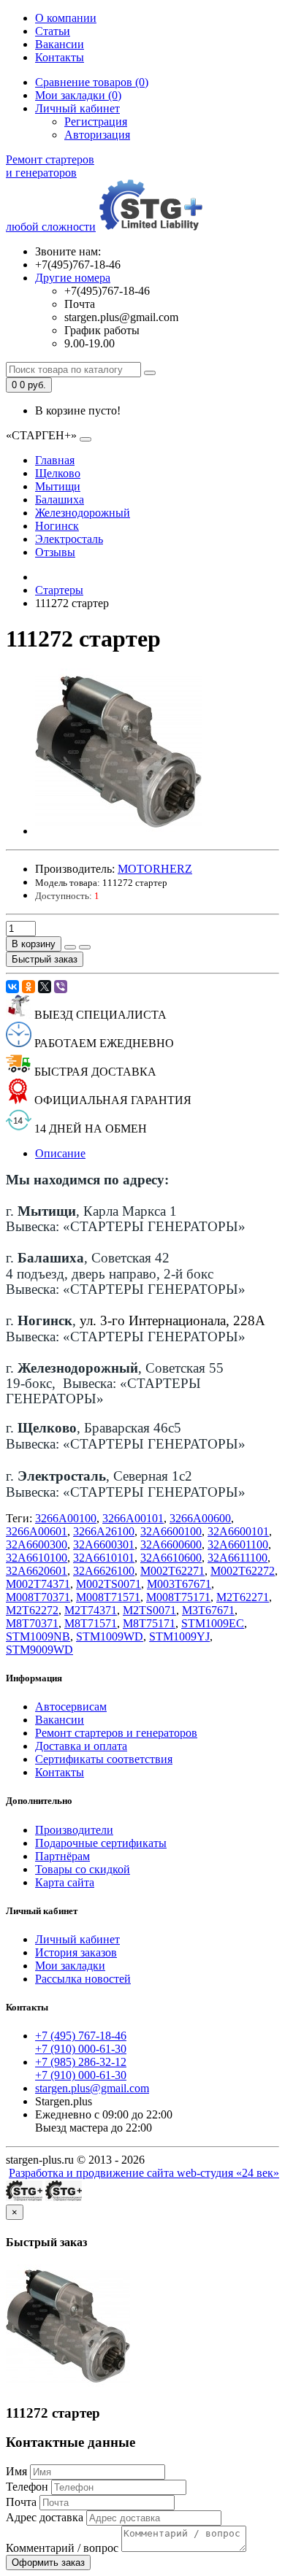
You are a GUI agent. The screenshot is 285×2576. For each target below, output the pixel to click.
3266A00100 (66, 1518)
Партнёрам (62, 1856)
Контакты (60, 57)
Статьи (53, 31)
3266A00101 (133, 1518)
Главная (55, 460)
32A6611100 (237, 1558)
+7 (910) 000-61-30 (81, 2049)
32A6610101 (104, 1558)
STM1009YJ (179, 1636)
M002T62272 (243, 1571)
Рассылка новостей (83, 1979)
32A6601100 (238, 1545)
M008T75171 (178, 1597)
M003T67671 (179, 1584)
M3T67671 (208, 1610)
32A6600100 (171, 1531)
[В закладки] (70, 947)
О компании (66, 18)
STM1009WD (110, 1636)
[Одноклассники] (28, 987)
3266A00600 (200, 1518)
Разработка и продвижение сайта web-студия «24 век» (144, 2173)
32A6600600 (171, 1545)
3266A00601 (37, 1531)
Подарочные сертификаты (101, 1843)
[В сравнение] (85, 947)
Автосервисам (71, 1707)
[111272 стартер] (118, 831)
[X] (45, 987)
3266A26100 (104, 1531)
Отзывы (55, 552)
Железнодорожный (83, 513)
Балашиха (60, 500)
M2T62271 (243, 1597)
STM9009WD (39, 1650)
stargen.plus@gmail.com (92, 2088)
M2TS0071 (149, 1610)
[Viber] (61, 987)
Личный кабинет (77, 1939)
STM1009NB (38, 1636)
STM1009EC (213, 1623)
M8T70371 (32, 1623)
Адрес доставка (45, 2517)
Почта (21, 2502)
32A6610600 (171, 1558)
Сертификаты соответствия (104, 1759)
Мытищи (58, 486)
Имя (16, 2471)
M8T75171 (149, 1623)
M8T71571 (91, 1623)
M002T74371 (38, 1584)
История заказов (76, 1952)
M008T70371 (38, 1597)
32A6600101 (238, 1531)
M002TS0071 (109, 1584)
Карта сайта (65, 1882)
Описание (60, 1153)
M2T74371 (91, 1610)
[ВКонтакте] (12, 987)
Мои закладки (70, 1966)
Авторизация (97, 135)
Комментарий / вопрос (62, 2548)
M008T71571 (108, 1597)
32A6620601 (37, 1571)
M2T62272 (32, 1610)
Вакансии (60, 44)
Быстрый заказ (45, 959)
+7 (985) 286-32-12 (81, 2062)
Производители (74, 1830)
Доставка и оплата (81, 1746)
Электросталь (69, 539)
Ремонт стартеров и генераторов (116, 1733)
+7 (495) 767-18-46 (81, 2036)
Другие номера (73, 278)
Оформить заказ (48, 2562)
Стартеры (59, 590)
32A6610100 (37, 1558)
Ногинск (57, 526)
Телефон (27, 2487)
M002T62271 (172, 1571)
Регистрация (96, 122)
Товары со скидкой (83, 1869)
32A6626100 (104, 1571)
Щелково (58, 473)
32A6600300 (37, 1545)
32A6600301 (104, 1545)
